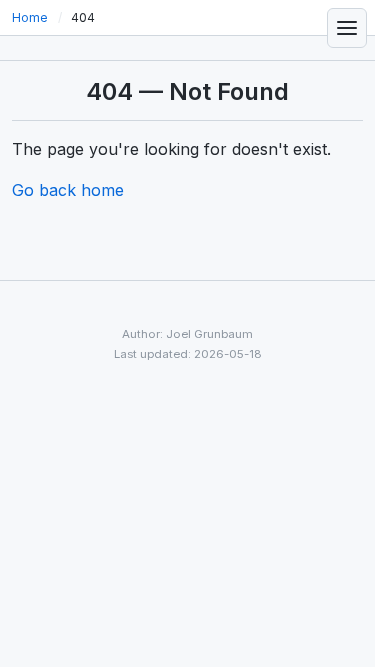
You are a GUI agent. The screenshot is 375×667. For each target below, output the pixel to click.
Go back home (68, 190)
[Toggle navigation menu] (347, 28)
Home (30, 17)
